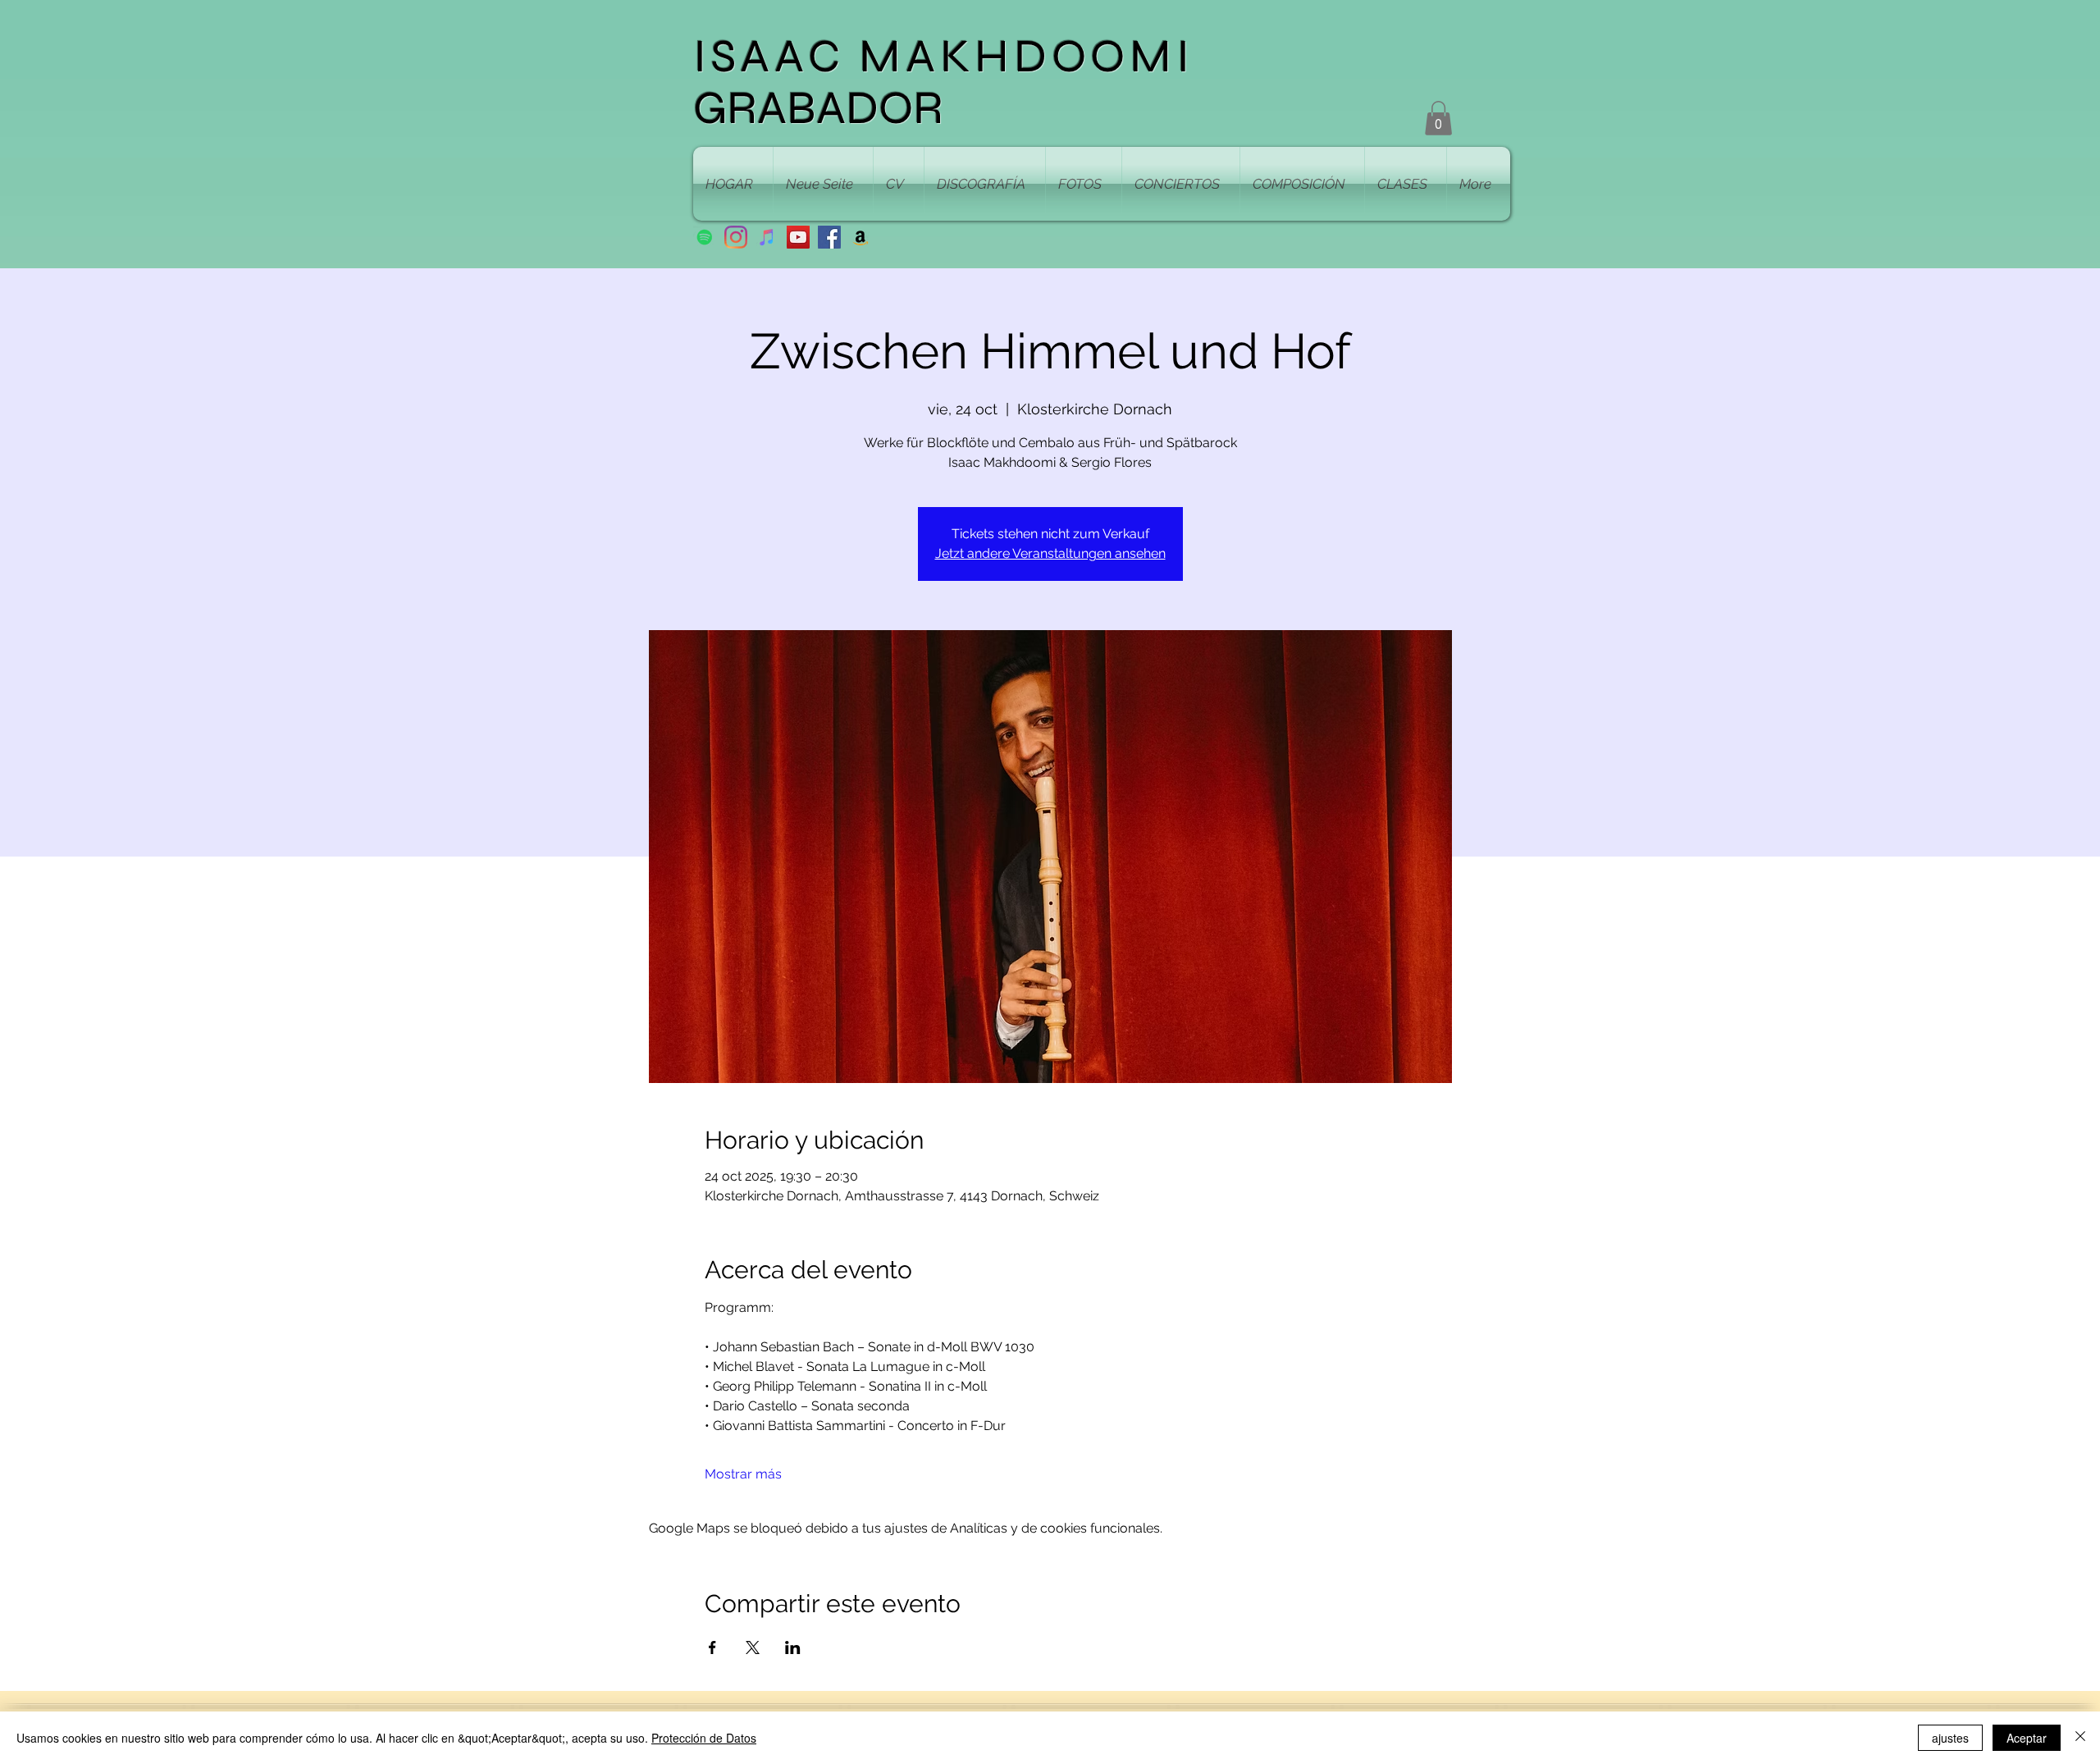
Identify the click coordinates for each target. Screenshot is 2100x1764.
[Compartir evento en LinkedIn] (793, 1647)
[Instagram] (736, 237)
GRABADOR (818, 108)
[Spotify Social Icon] (705, 237)
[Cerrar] (2080, 1738)
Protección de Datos (704, 1738)
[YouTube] (798, 237)
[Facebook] (829, 237)
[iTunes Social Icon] (767, 237)
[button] (1438, 118)
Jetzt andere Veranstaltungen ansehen (1050, 553)
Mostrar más (743, 1474)
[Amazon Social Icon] (861, 237)
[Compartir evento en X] (753, 1647)
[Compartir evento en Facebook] (712, 1647)
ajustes (1950, 1738)
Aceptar (2027, 1738)
